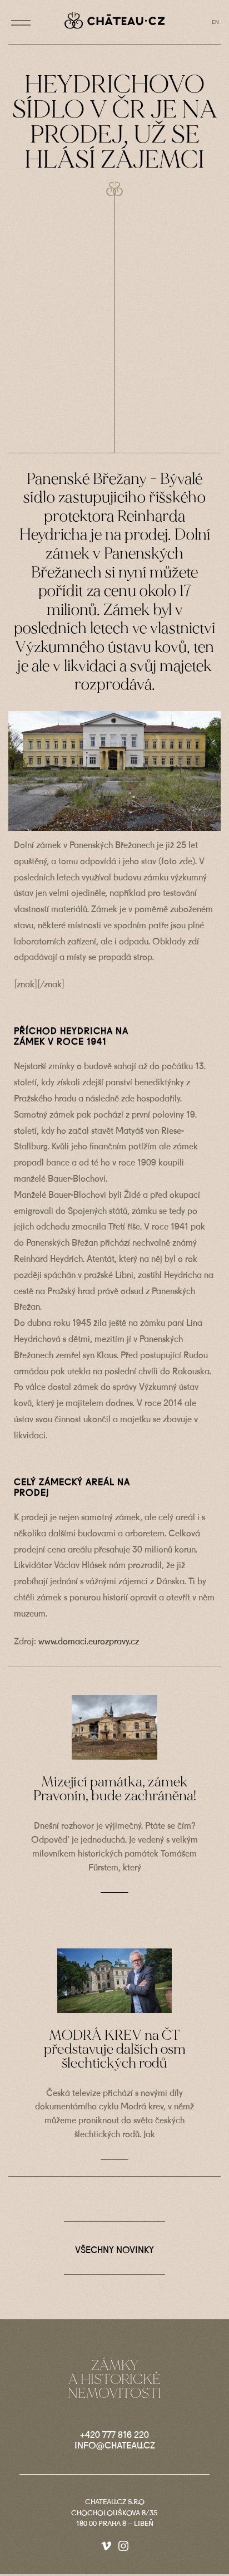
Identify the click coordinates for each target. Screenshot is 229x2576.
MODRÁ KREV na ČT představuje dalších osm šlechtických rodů (115, 2049)
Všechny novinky (114, 2251)
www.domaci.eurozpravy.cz (89, 1642)
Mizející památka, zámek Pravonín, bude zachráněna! (115, 1789)
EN (215, 22)
